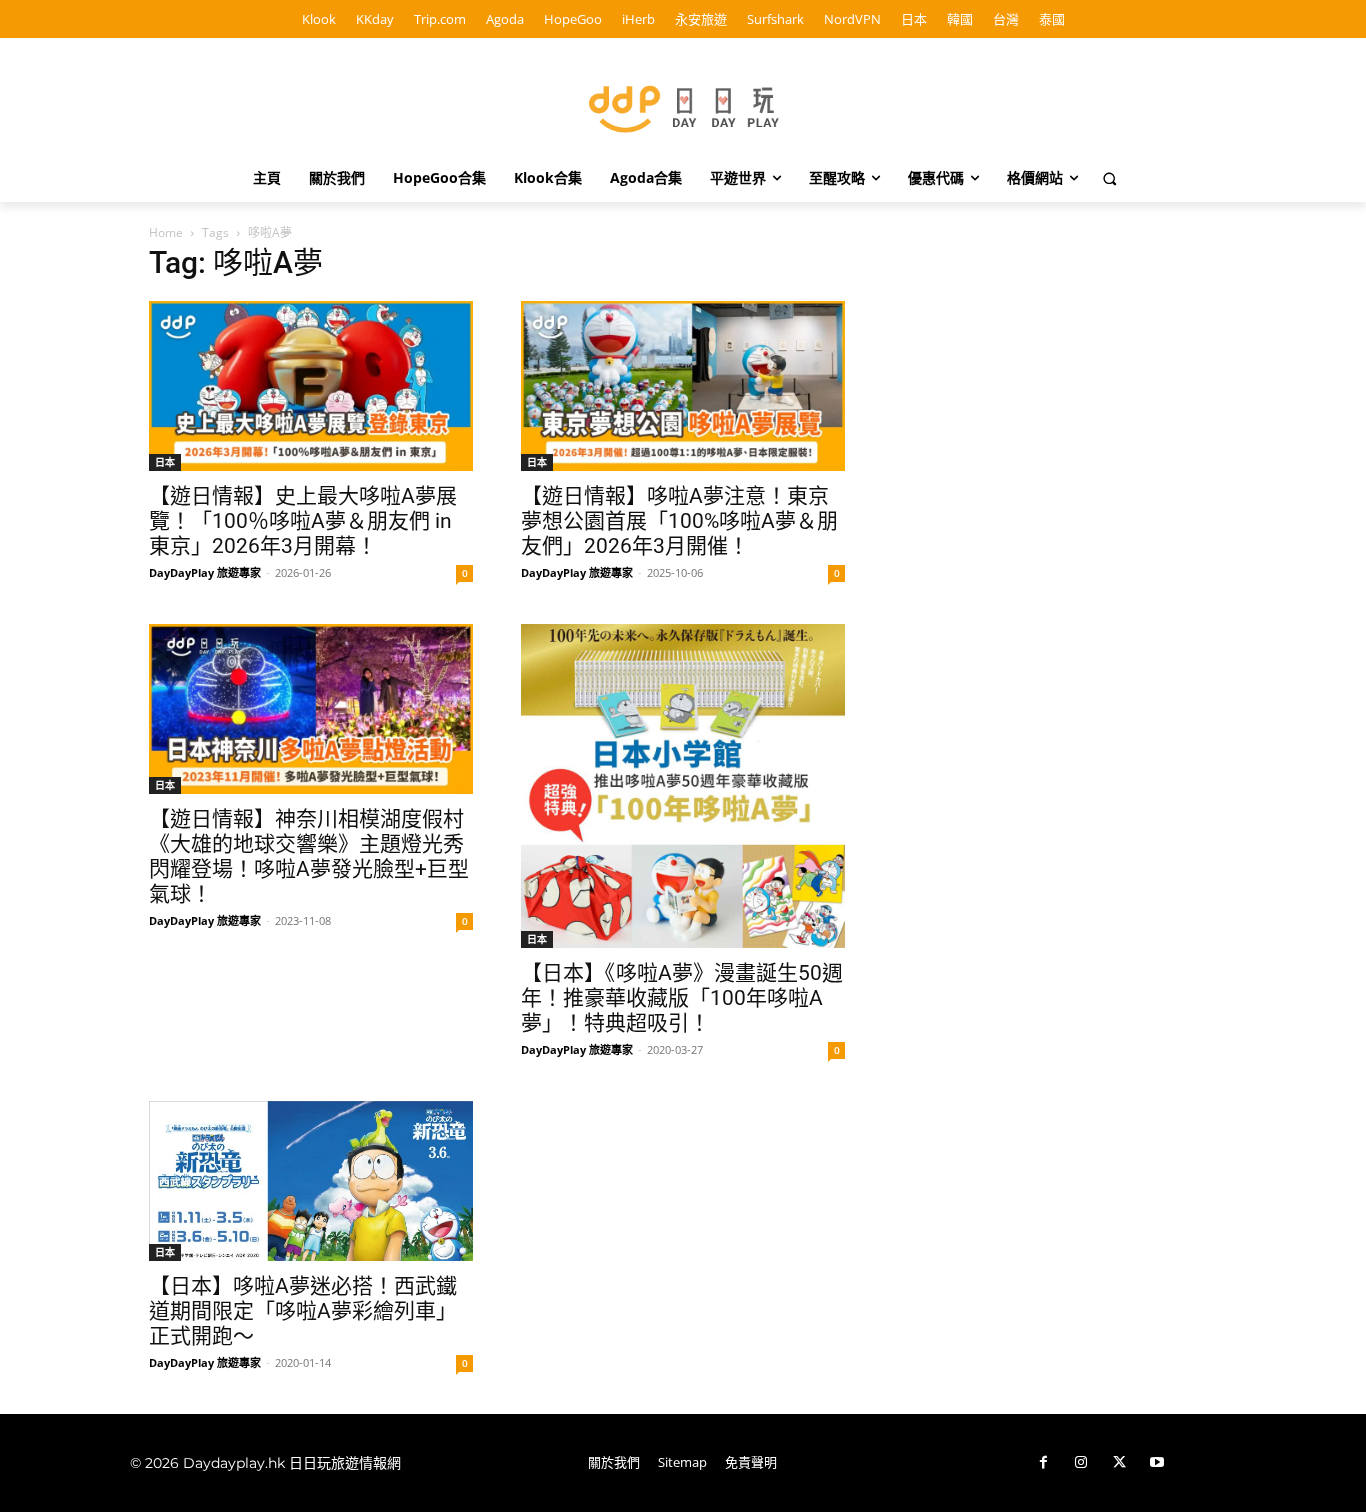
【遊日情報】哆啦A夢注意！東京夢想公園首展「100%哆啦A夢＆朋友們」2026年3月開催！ (679, 521)
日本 (165, 462)
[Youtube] (1157, 1463)
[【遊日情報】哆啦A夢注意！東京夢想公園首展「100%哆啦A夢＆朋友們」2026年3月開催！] (683, 386)
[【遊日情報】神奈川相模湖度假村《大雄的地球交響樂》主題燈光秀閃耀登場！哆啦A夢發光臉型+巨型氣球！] (311, 709)
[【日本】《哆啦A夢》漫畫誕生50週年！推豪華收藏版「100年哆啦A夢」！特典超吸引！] (683, 786)
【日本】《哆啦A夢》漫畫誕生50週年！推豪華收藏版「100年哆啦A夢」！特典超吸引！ (682, 998)
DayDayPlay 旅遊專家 (205, 572)
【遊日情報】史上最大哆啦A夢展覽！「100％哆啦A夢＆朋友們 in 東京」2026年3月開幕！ (303, 521)
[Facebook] (1043, 1463)
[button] (1110, 178)
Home (166, 232)
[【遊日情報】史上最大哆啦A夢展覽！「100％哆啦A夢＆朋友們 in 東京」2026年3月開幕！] (311, 386)
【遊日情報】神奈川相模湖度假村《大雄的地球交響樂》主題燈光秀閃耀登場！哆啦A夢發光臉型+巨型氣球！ (309, 856)
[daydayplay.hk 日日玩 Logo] (683, 105)
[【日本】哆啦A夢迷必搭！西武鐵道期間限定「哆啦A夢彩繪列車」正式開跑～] (311, 1181)
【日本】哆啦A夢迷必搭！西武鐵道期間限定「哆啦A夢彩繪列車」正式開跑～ (303, 1311)
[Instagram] (1081, 1463)
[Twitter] (1119, 1463)
